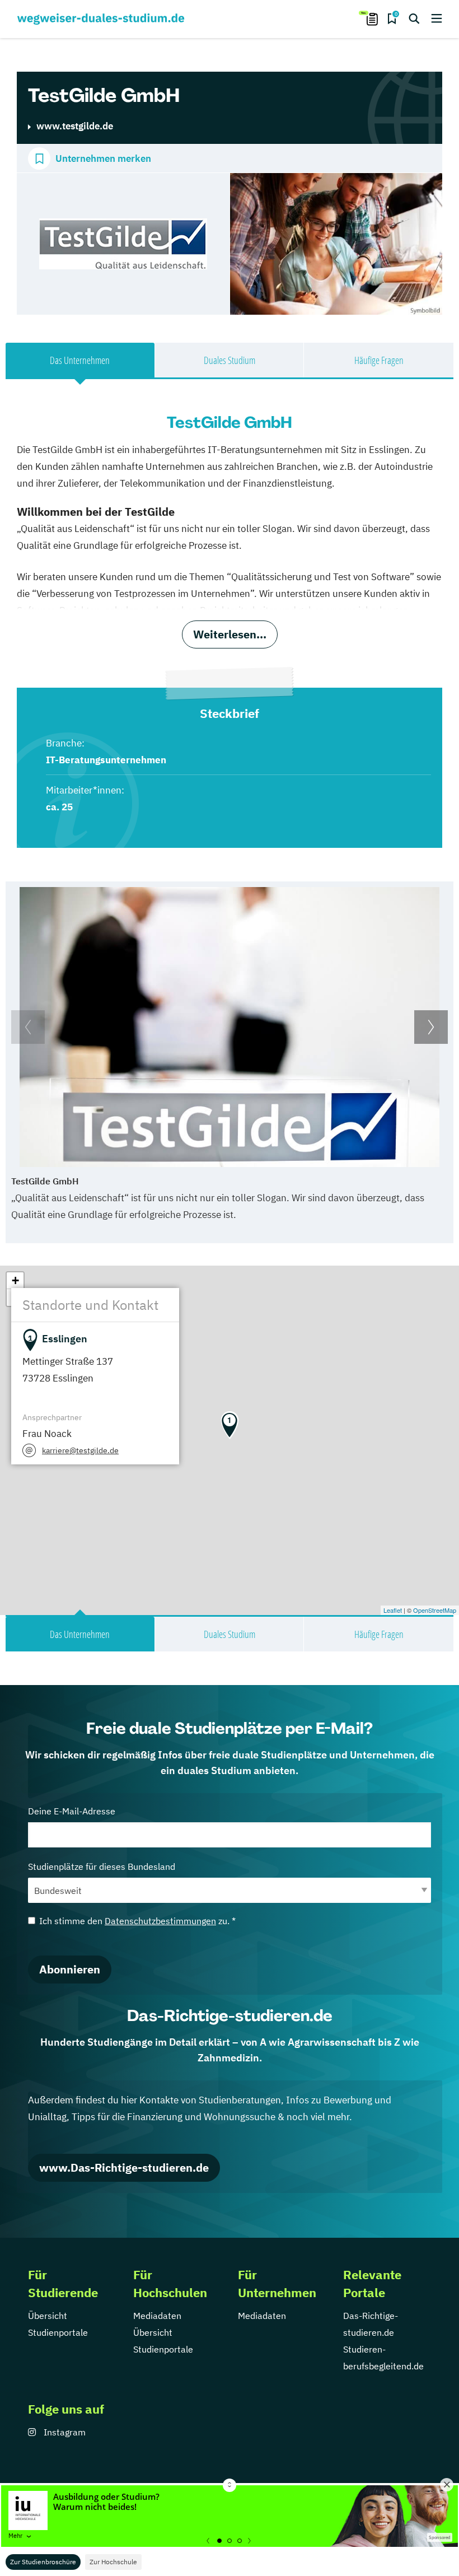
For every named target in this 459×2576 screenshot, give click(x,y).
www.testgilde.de (75, 126)
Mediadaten (157, 2316)
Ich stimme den (137, 1921)
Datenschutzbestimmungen (160, 1921)
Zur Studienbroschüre (43, 2562)
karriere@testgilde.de (80, 1450)
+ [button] (15, 1280)
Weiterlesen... (230, 634)
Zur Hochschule (113, 2562)
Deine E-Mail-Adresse (72, 1811)
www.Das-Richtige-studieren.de (124, 2167)
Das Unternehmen (80, 360)
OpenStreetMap (435, 1610)
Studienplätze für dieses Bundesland (102, 1866)
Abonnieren (70, 1969)
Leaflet (393, 1610)
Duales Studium (230, 360)
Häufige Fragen (379, 360)
